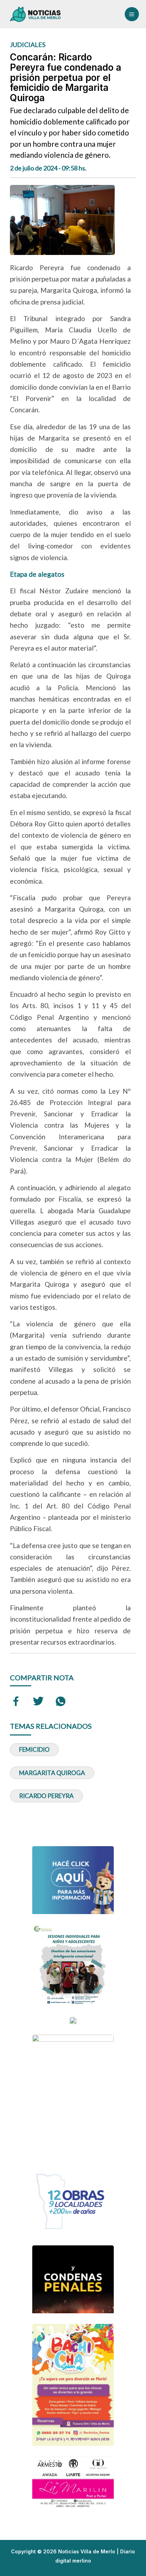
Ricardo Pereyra (46, 1796)
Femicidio (34, 1749)
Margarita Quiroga (52, 1773)
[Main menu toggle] (132, 14)
